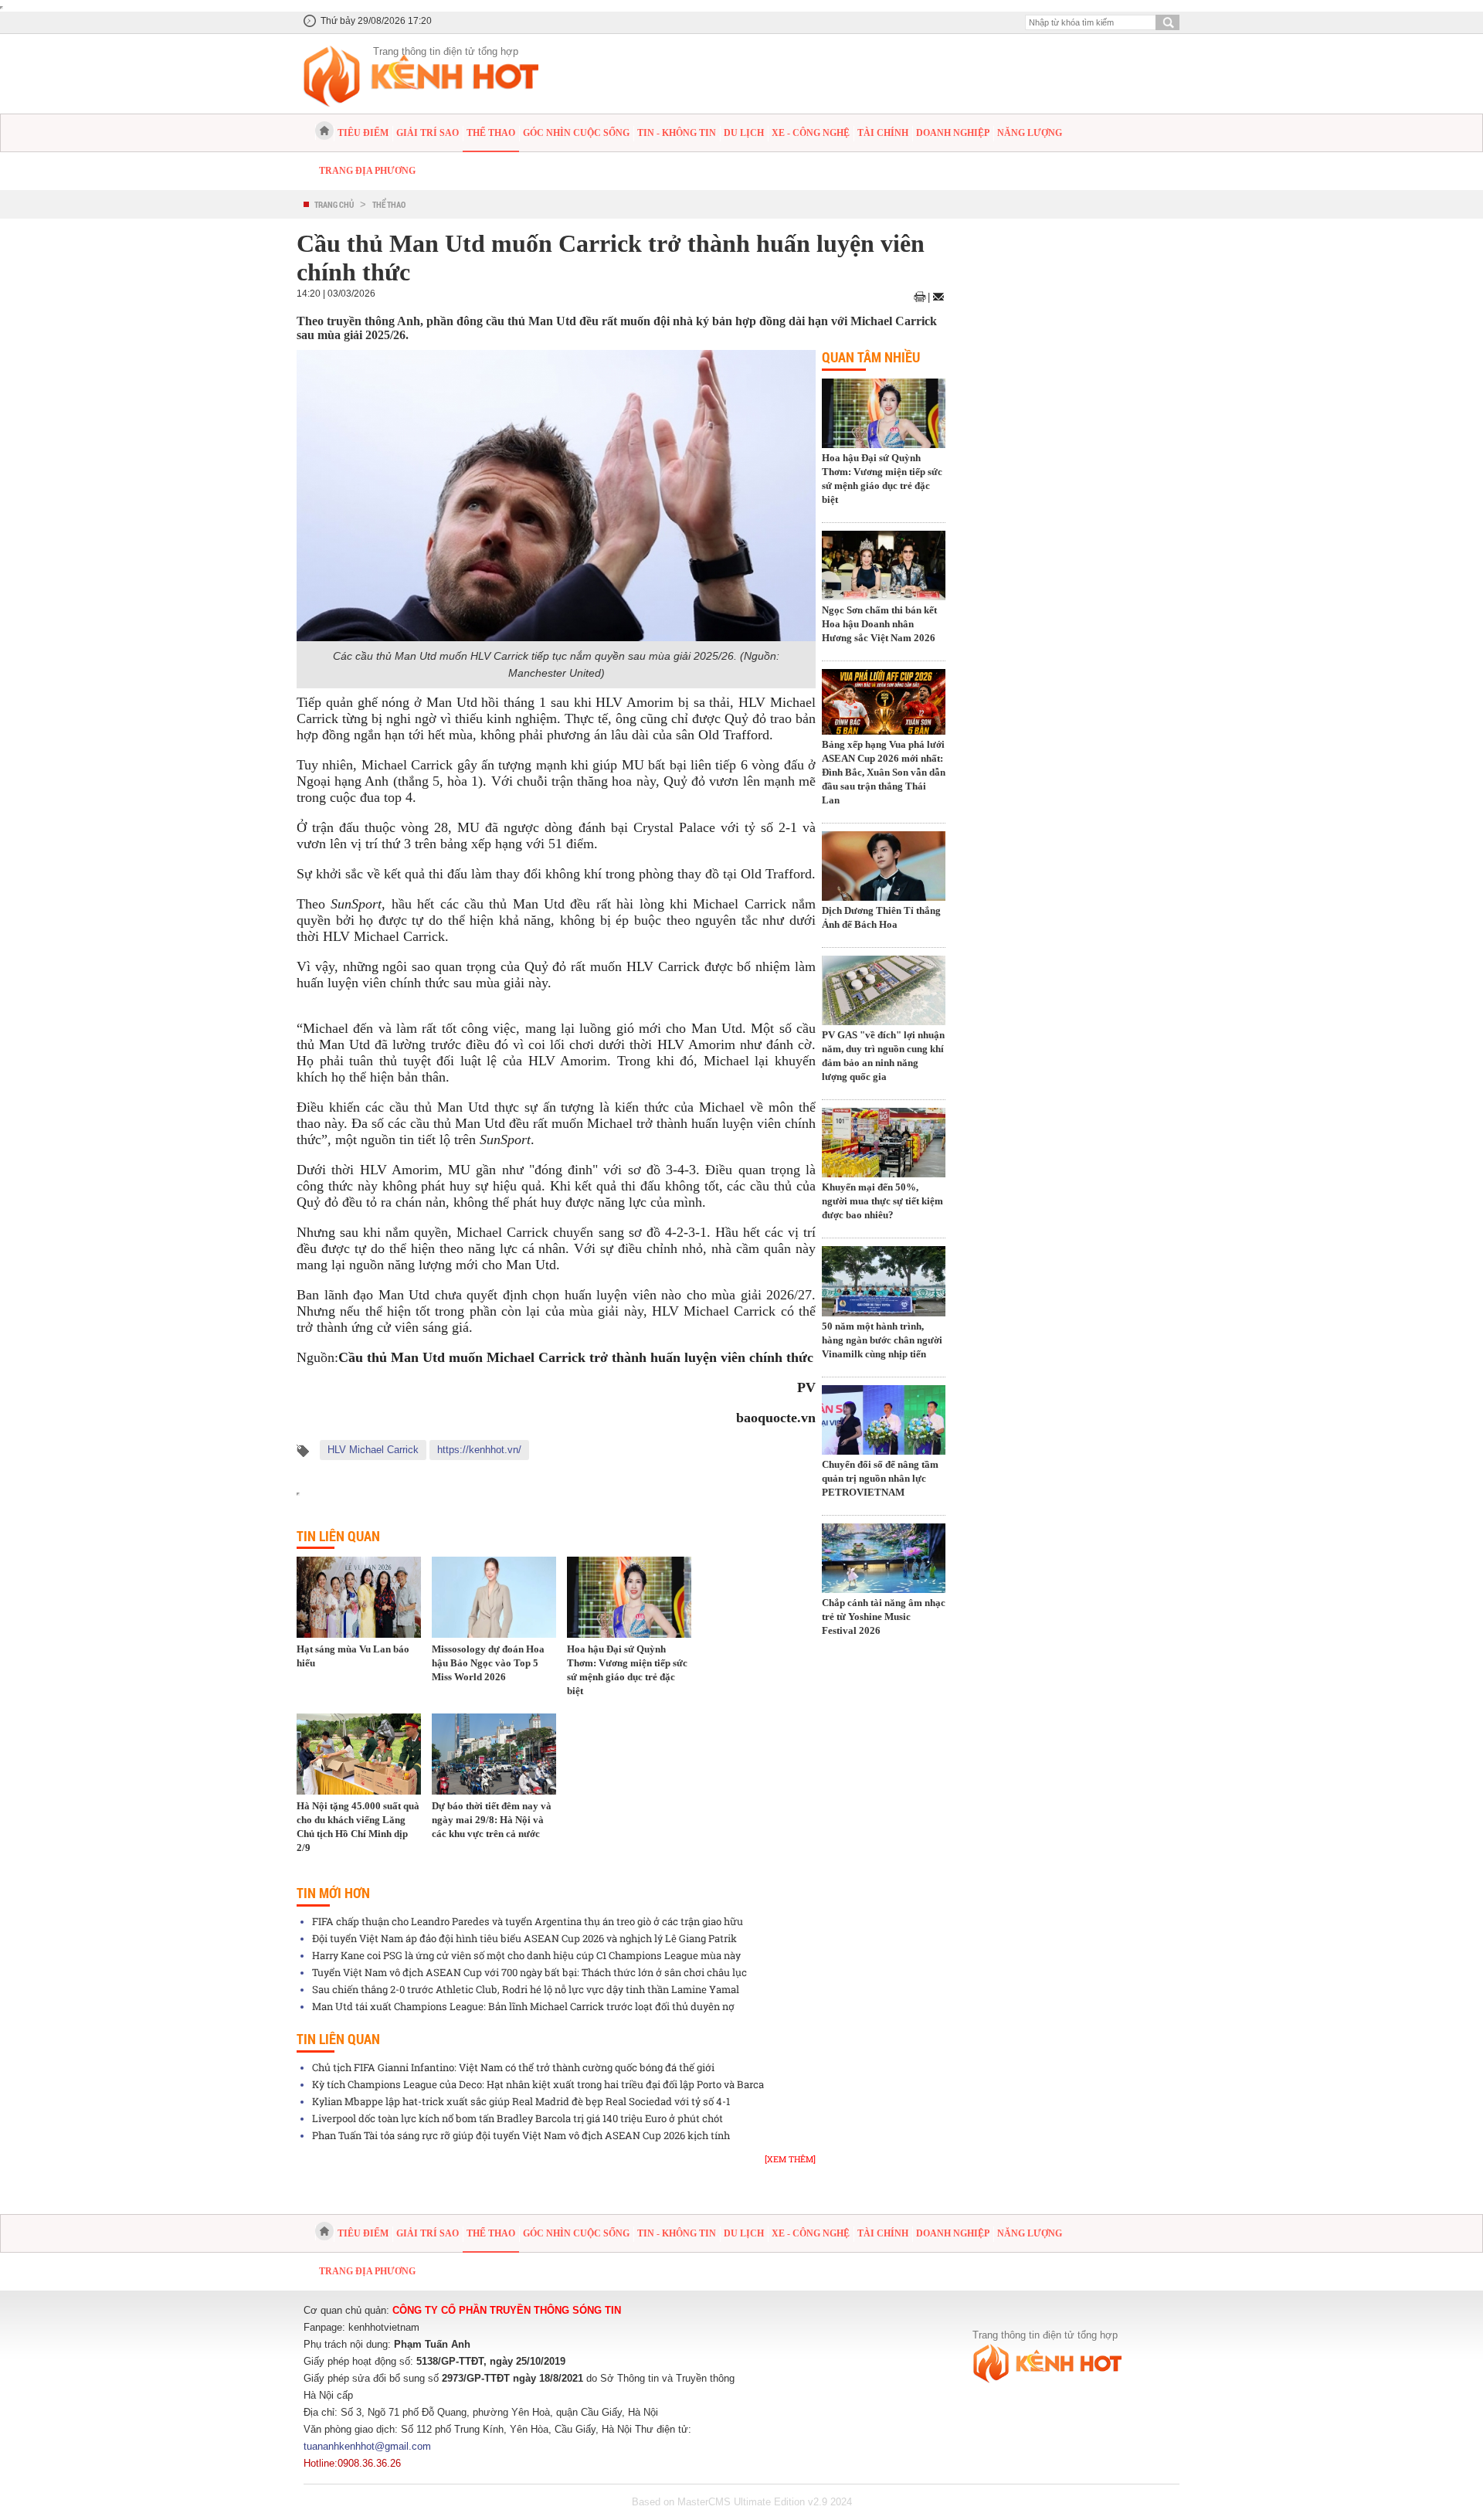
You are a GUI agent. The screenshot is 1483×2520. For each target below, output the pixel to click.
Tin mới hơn (333, 1893)
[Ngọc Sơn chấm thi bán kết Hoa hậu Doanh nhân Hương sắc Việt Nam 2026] (884, 567)
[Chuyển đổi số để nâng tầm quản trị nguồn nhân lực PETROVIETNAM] (884, 1421)
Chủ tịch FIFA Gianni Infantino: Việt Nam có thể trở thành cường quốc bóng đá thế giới (513, 2067)
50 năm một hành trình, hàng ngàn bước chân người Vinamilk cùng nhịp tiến (882, 1340)
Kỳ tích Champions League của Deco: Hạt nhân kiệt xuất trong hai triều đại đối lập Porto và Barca (538, 2084)
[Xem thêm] (790, 2159)
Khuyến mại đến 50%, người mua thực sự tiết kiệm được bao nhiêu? (882, 1201)
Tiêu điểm (363, 133)
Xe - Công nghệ (811, 133)
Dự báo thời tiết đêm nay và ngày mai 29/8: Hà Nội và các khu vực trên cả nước (492, 1820)
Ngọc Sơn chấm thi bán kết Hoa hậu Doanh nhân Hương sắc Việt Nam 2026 (879, 624)
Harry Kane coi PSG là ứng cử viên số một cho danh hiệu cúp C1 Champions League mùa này (526, 1955)
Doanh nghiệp (953, 133)
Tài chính (883, 133)
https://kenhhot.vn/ (479, 1450)
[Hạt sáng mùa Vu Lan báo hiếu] (359, 1597)
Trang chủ (334, 204)
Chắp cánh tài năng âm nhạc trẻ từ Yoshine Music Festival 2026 (884, 1617)
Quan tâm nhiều (871, 357)
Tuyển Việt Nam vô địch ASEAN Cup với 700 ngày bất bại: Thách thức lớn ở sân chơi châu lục (529, 1972)
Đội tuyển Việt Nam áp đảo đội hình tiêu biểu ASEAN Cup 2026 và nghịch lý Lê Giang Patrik (524, 1938)
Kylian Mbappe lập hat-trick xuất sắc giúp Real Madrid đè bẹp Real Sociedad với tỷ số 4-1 (521, 2101)
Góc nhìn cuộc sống (576, 133)
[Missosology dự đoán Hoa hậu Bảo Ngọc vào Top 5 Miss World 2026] (494, 1597)
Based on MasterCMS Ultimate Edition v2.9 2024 (742, 2502)
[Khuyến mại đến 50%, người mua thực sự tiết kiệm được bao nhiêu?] (884, 1144)
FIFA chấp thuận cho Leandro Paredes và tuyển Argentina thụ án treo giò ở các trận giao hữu (528, 1921)
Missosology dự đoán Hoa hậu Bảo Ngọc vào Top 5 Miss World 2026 (488, 1663)
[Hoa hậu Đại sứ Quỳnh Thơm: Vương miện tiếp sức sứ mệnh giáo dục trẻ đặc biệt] (629, 1597)
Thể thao (491, 133)
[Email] (938, 297)
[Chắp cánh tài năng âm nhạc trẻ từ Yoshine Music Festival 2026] (884, 1560)
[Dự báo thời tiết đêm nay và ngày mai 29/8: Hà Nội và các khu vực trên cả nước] (494, 1754)
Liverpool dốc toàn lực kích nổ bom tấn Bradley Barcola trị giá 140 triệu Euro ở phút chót (518, 2118)
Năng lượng (1030, 133)
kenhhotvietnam (384, 2327)
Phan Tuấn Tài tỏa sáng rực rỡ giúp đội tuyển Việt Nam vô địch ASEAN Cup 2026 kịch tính (521, 2135)
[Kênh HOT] (324, 131)
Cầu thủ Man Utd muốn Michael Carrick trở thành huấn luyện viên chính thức (576, 1357)
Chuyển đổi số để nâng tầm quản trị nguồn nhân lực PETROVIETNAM (880, 1478)
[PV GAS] (884, 992)
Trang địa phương (367, 171)
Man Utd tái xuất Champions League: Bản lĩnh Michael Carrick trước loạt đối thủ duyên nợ (523, 2006)
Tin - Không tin (677, 133)
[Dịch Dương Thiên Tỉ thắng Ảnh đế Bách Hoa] (884, 868)
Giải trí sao (428, 133)
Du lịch (744, 133)
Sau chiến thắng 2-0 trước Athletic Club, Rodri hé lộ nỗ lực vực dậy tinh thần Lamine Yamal (526, 1989)
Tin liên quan (338, 1536)
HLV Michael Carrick (373, 1450)
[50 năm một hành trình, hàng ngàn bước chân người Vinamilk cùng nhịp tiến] (884, 1282)
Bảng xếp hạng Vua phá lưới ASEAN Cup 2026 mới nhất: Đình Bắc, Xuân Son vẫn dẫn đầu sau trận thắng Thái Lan (884, 772)
